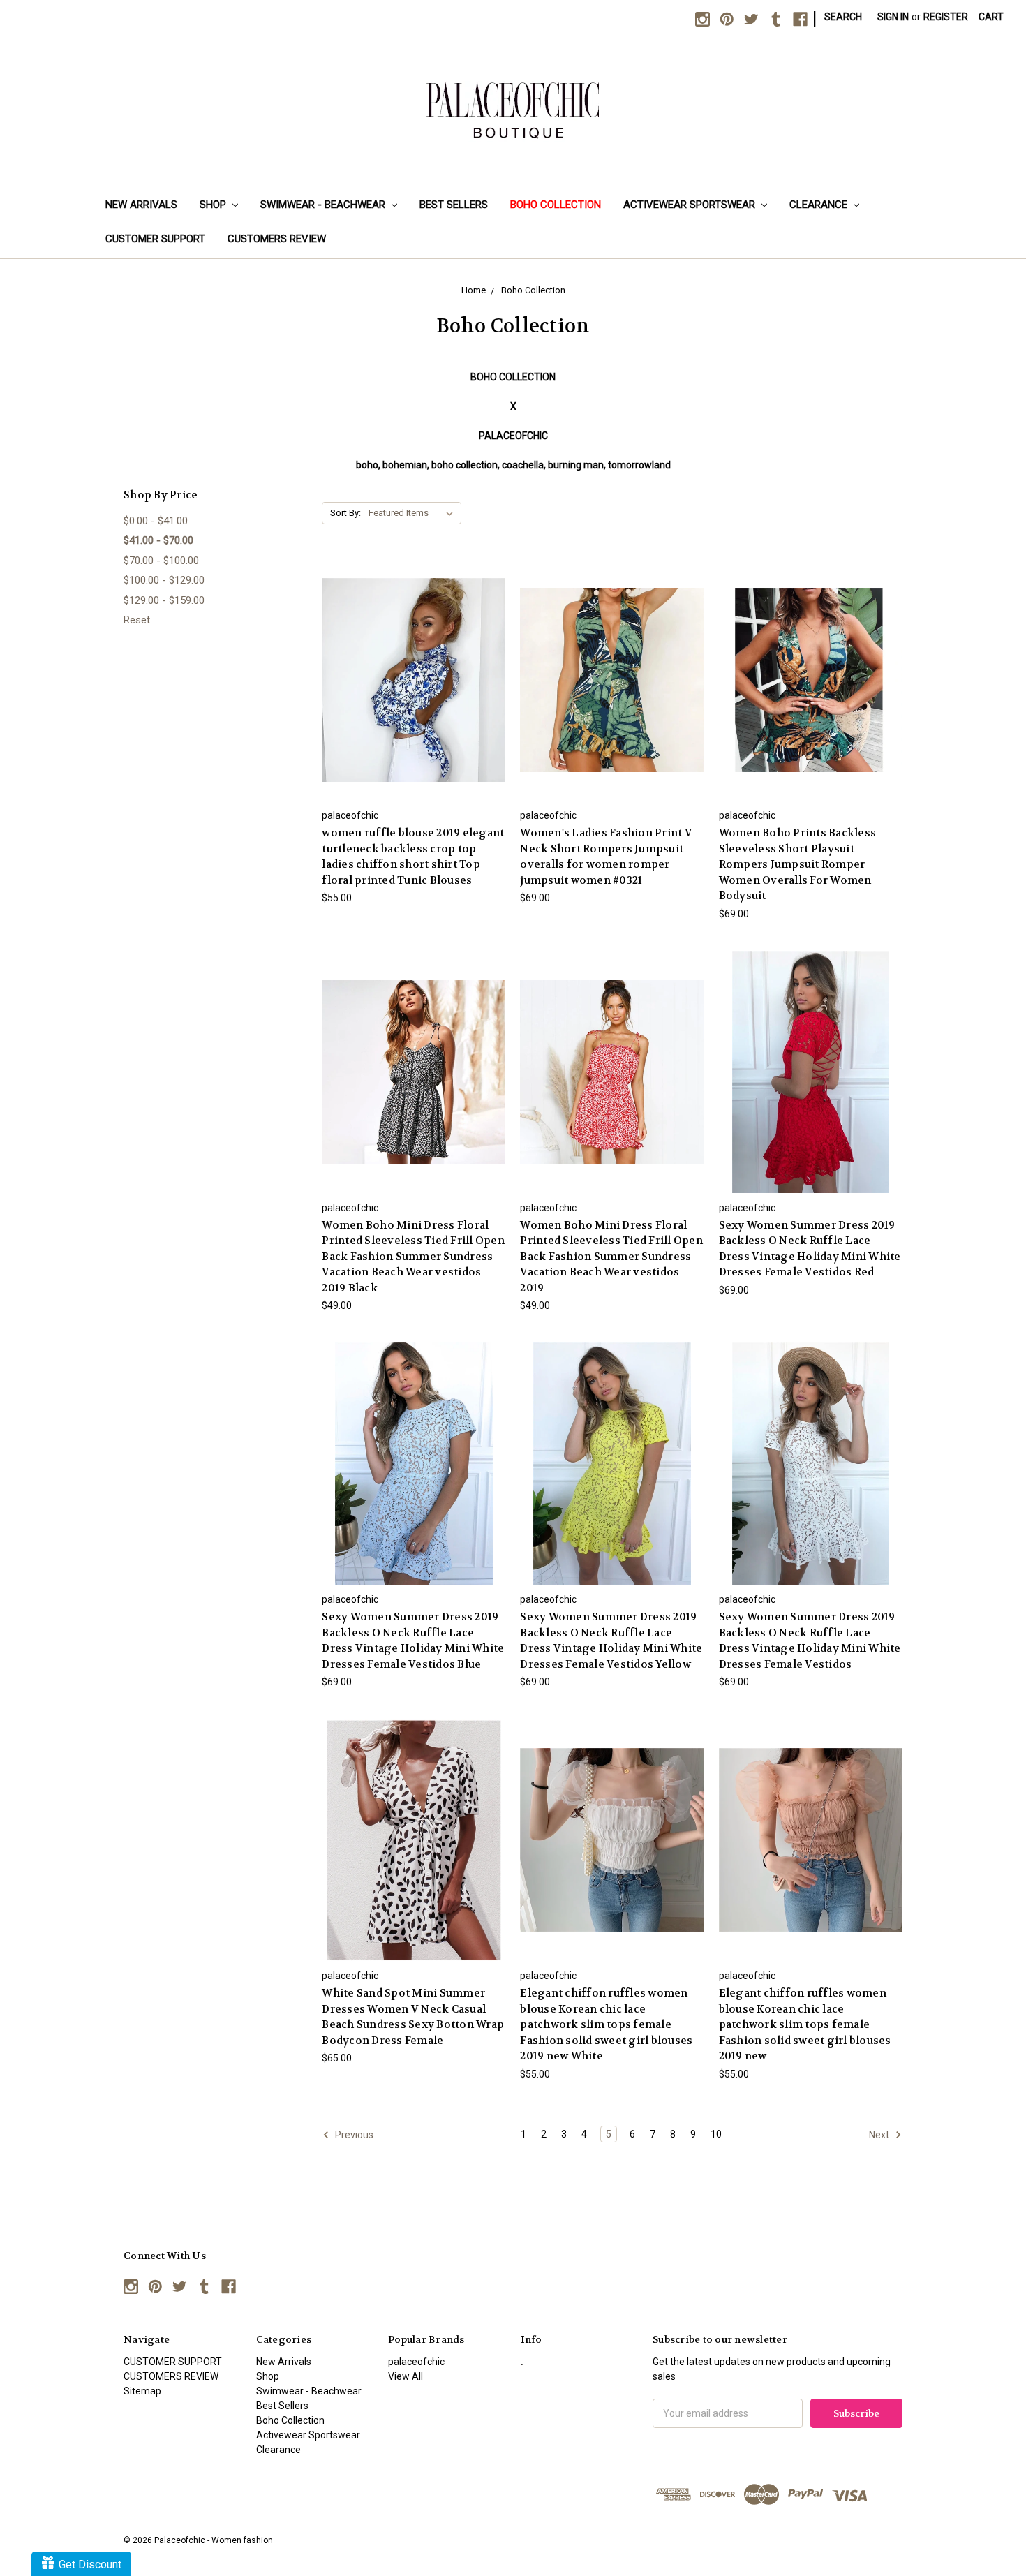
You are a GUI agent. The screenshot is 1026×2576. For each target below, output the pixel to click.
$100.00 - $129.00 (164, 580)
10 (716, 2134)
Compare (409, 668)
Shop (214, 205)
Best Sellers (454, 205)
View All (406, 2376)
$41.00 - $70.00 (158, 540)
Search (843, 17)
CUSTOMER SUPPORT (155, 239)
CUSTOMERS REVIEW (277, 239)
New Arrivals (141, 205)
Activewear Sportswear (691, 205)
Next (880, 2134)
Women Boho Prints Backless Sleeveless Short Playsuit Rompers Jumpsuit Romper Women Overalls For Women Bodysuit (798, 864)
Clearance (820, 205)
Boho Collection (556, 205)
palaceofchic (416, 2362)
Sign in (893, 17)
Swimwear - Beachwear (324, 205)
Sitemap (142, 2391)
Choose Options (414, 692)
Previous (353, 2134)
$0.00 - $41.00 (156, 521)
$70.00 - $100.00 (161, 561)
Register (946, 17)
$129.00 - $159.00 (164, 600)
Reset (137, 620)
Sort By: (345, 513)
